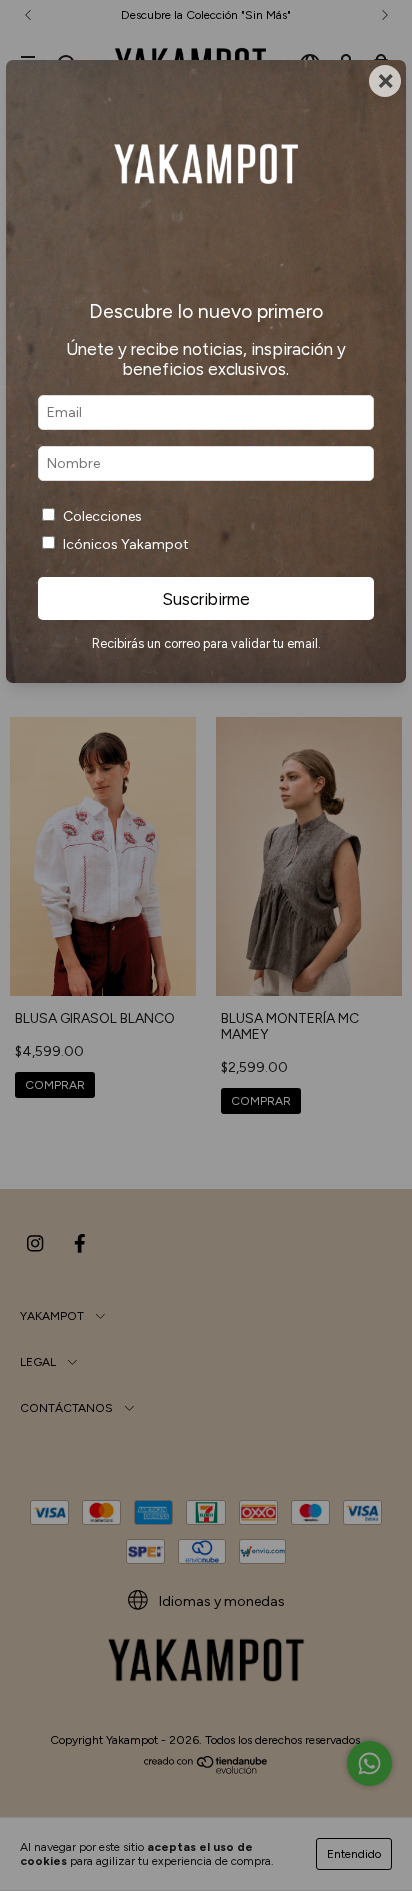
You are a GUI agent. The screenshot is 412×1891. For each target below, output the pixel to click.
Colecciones (102, 516)
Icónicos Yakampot (126, 544)
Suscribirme (206, 599)
